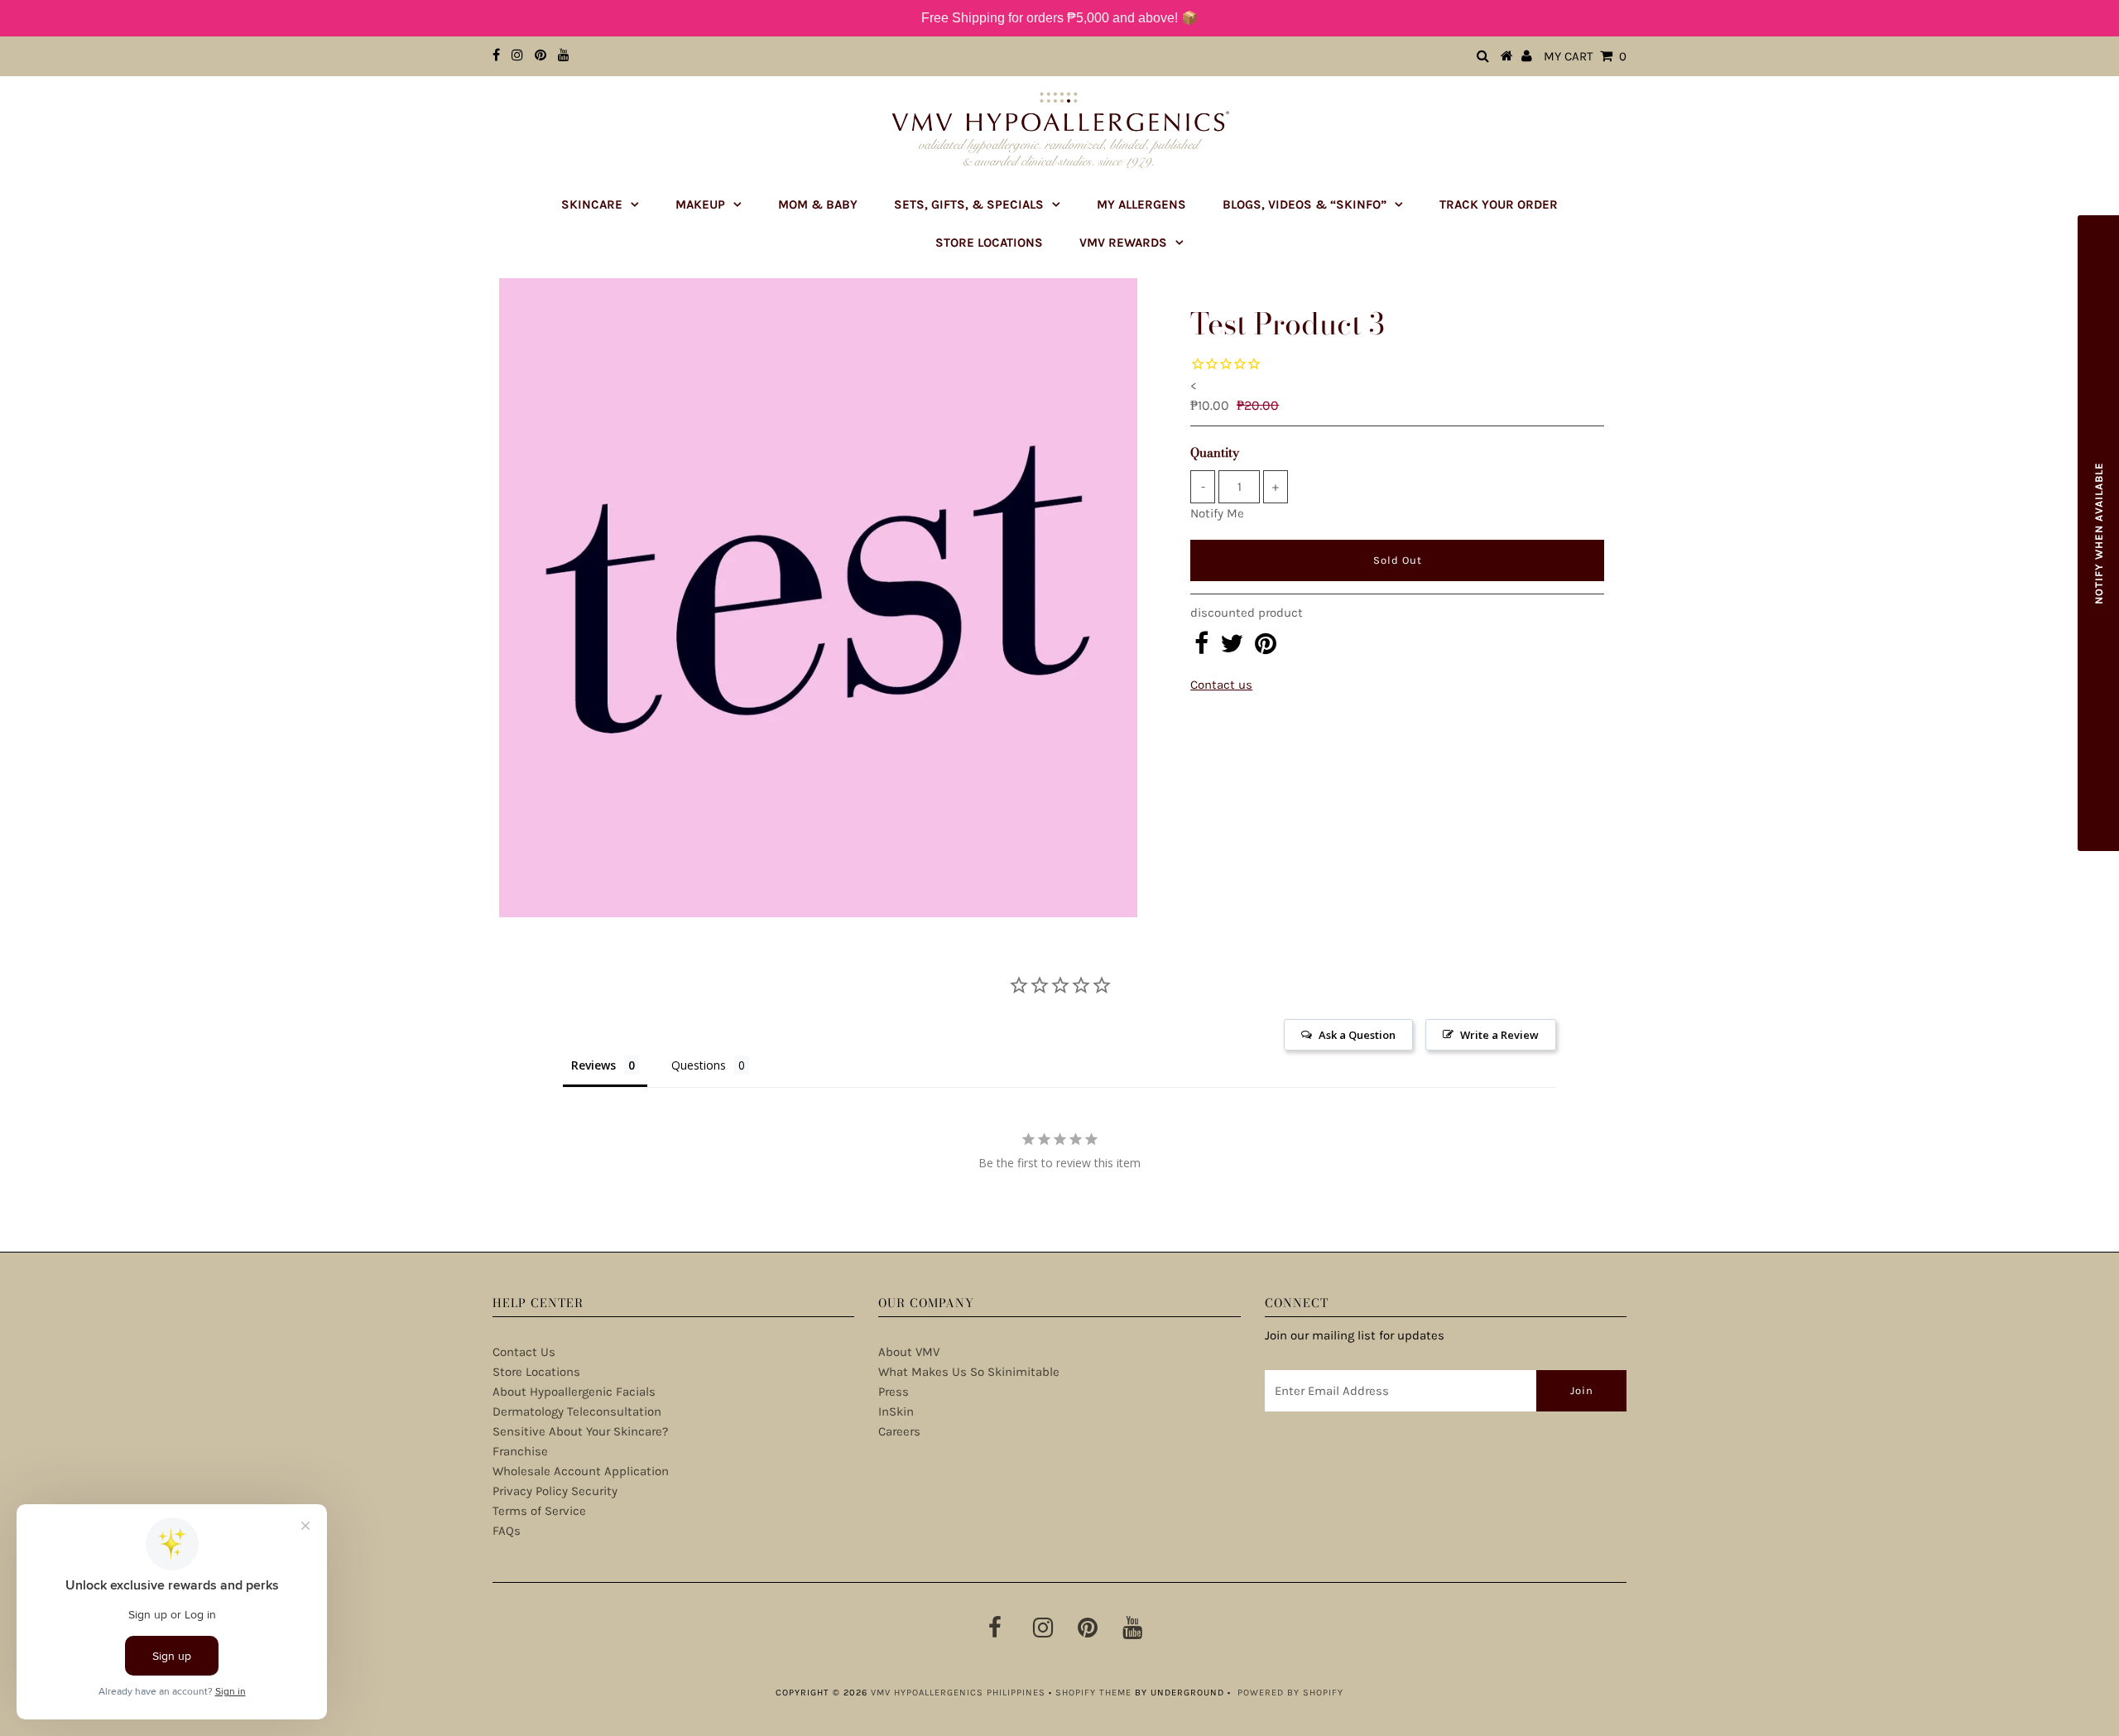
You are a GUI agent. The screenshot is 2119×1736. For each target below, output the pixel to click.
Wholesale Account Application (581, 1471)
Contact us (1221, 685)
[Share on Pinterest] (1266, 648)
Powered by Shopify (1290, 1693)
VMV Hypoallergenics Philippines (958, 1693)
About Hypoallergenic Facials (574, 1392)
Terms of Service (539, 1511)
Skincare (592, 204)
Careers (899, 1431)
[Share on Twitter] (1232, 648)
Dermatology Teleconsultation (577, 1411)
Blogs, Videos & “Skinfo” (1305, 204)
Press (894, 1392)
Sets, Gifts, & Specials (969, 204)
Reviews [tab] (593, 1065)
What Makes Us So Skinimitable (969, 1372)
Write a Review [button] (1499, 1035)
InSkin (896, 1411)
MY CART (1585, 56)
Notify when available (2099, 533)
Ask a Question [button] (1357, 1035)
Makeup (700, 204)
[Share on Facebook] (1201, 648)
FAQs (507, 1531)
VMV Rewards (1123, 243)
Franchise (520, 1451)
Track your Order (1499, 204)
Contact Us (524, 1352)
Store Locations (989, 243)
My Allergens (1141, 204)
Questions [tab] (699, 1065)
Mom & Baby (818, 204)
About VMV (909, 1352)
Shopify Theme (1093, 1693)
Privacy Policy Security (555, 1491)
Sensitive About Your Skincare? (580, 1431)
